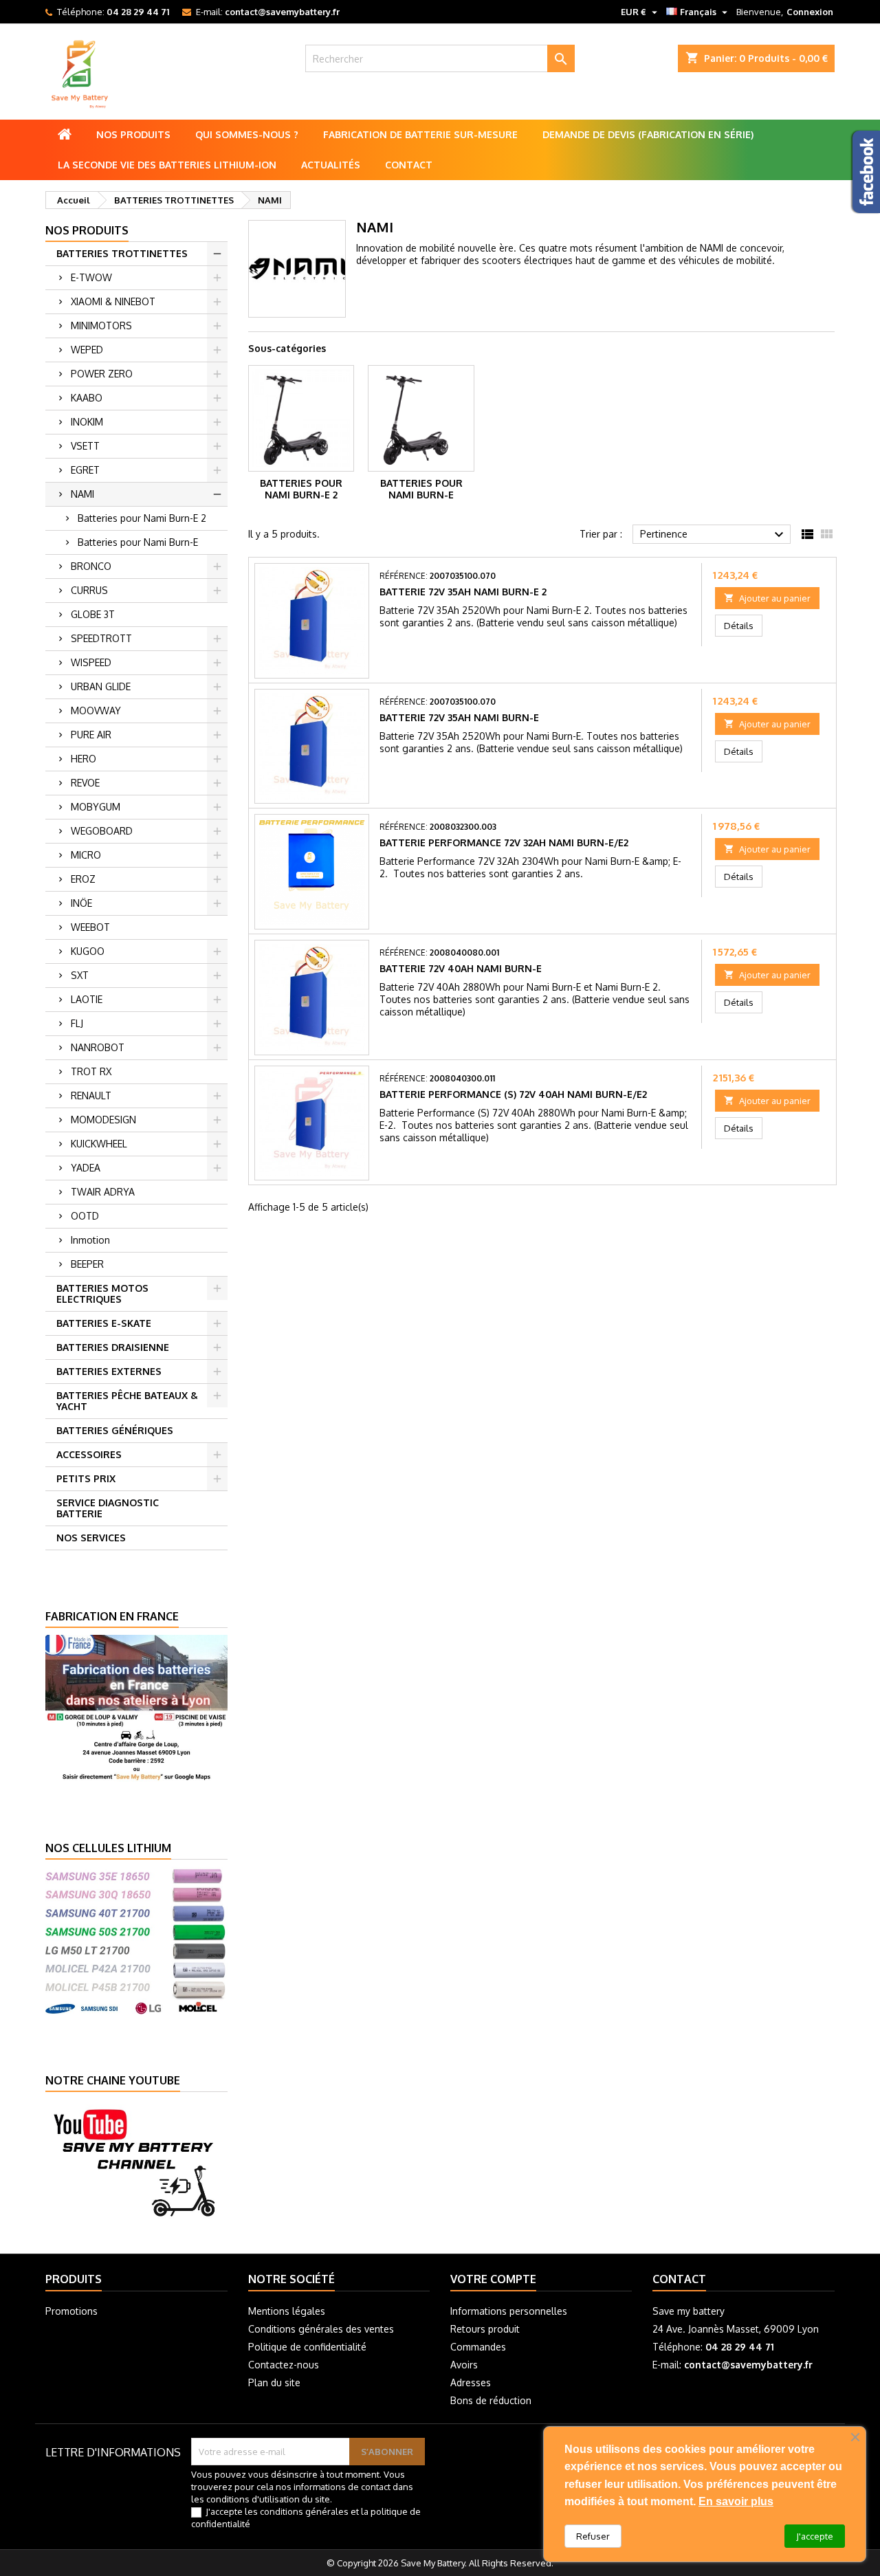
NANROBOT (98, 1047)
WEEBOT (90, 927)
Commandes (478, 2347)
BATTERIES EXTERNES (109, 1371)
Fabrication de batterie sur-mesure (420, 134)
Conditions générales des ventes (321, 2329)
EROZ (83, 879)
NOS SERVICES (91, 1538)
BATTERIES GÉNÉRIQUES (115, 1430)
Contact (409, 165)
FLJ (77, 1023)
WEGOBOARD (102, 831)
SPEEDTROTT (101, 638)
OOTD (85, 1216)
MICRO (86, 855)
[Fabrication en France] (136, 1707)
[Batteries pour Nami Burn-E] (421, 418)
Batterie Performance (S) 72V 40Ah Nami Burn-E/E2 (513, 1094)
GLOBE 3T (93, 614)
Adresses (471, 2382)
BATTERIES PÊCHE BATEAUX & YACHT (127, 1401)
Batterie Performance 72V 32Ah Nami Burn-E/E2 (504, 843)
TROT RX (91, 1071)
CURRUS (89, 590)
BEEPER (87, 1264)
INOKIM (87, 422)
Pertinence (714, 535)
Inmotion (90, 1240)
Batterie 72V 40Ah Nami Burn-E (461, 968)
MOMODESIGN (103, 1120)
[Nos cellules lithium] (136, 1939)
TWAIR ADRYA (103, 1192)
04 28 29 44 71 (138, 12)
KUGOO (88, 951)
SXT (80, 975)
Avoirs (464, 2365)
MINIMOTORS (101, 326)
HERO (84, 759)
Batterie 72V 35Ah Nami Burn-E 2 (463, 592)
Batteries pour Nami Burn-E (138, 542)
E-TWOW (91, 277)
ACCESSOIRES (89, 1454)
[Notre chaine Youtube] (136, 2161)
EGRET (85, 470)
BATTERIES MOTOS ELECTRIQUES (102, 1293)
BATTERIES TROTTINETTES (122, 253)
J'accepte (815, 2536)
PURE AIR (91, 735)
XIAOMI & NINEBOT (113, 301)
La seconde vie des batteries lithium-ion (167, 165)
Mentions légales (287, 2311)
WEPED (87, 350)
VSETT (85, 446)
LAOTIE (87, 999)
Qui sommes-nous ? (247, 134)
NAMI (82, 494)
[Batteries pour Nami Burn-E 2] (301, 418)
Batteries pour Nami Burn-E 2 (142, 518)
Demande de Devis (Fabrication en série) (648, 134)
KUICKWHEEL (99, 1144)
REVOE (85, 783)
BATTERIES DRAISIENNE (113, 1347)
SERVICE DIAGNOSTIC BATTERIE (108, 1508)
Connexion (810, 12)
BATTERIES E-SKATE (104, 1323)
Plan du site (274, 2382)
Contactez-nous (284, 2365)
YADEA (86, 1168)
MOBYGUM (96, 807)
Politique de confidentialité (307, 2347)
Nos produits (133, 134)
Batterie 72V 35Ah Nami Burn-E (459, 717)
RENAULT (91, 1096)
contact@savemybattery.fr (282, 12)
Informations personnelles (509, 2311)
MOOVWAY (96, 711)
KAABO (87, 398)
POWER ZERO (102, 374)
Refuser (593, 2536)
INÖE (81, 903)
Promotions (71, 2311)
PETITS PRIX (86, 1478)
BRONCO (91, 566)
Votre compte (493, 2279)
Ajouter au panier (767, 598)
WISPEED (91, 662)
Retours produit (485, 2329)
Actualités (331, 165)
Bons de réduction (491, 2400)
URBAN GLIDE (101, 686)
